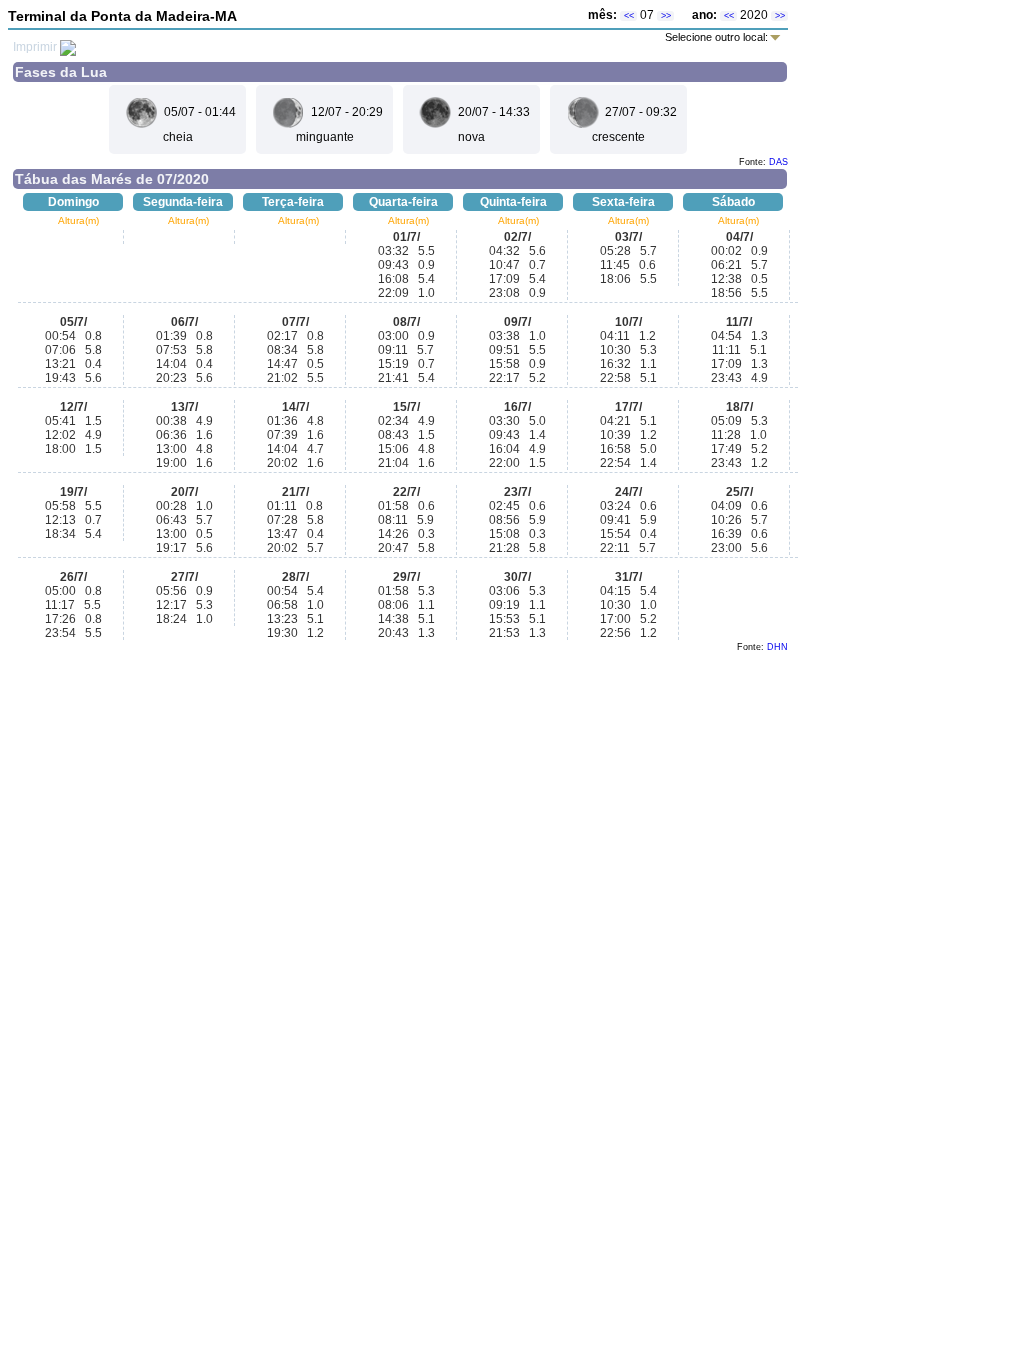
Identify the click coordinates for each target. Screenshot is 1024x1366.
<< (629, 16)
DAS (778, 162)
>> (666, 16)
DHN (777, 647)
